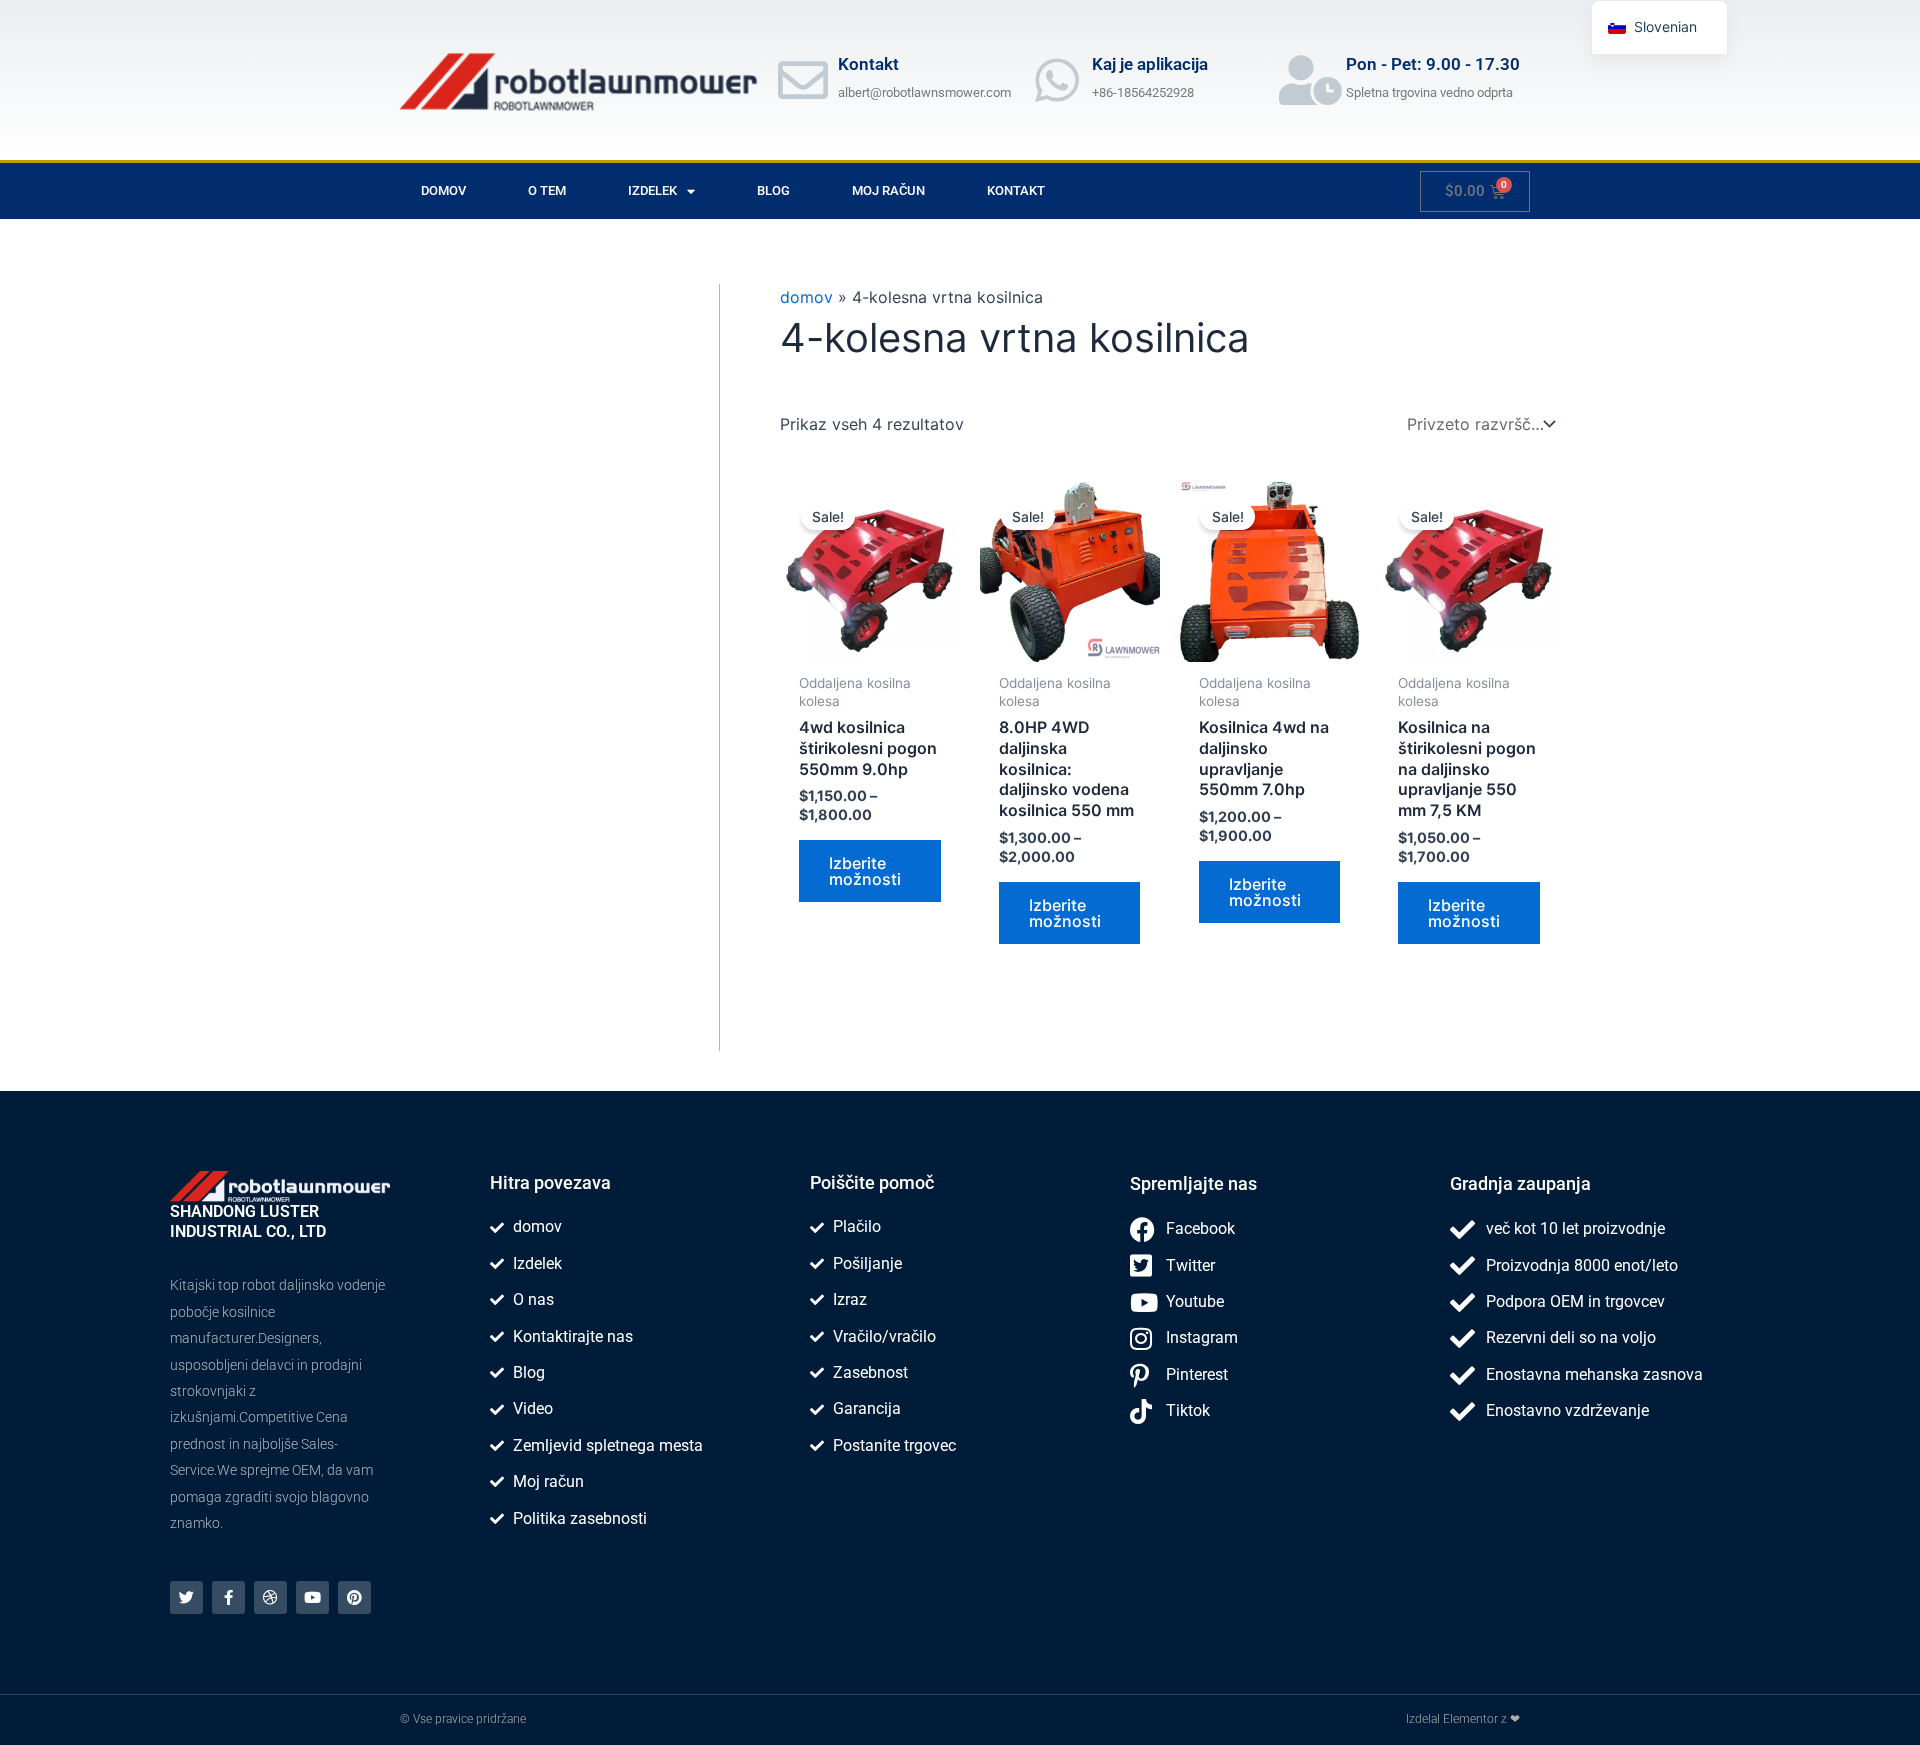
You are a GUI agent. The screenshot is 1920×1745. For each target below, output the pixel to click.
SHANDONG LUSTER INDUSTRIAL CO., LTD (248, 1221)
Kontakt (1016, 190)
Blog (773, 190)
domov (443, 190)
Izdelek (652, 190)
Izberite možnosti (865, 871)
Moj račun (888, 190)
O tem (547, 190)
